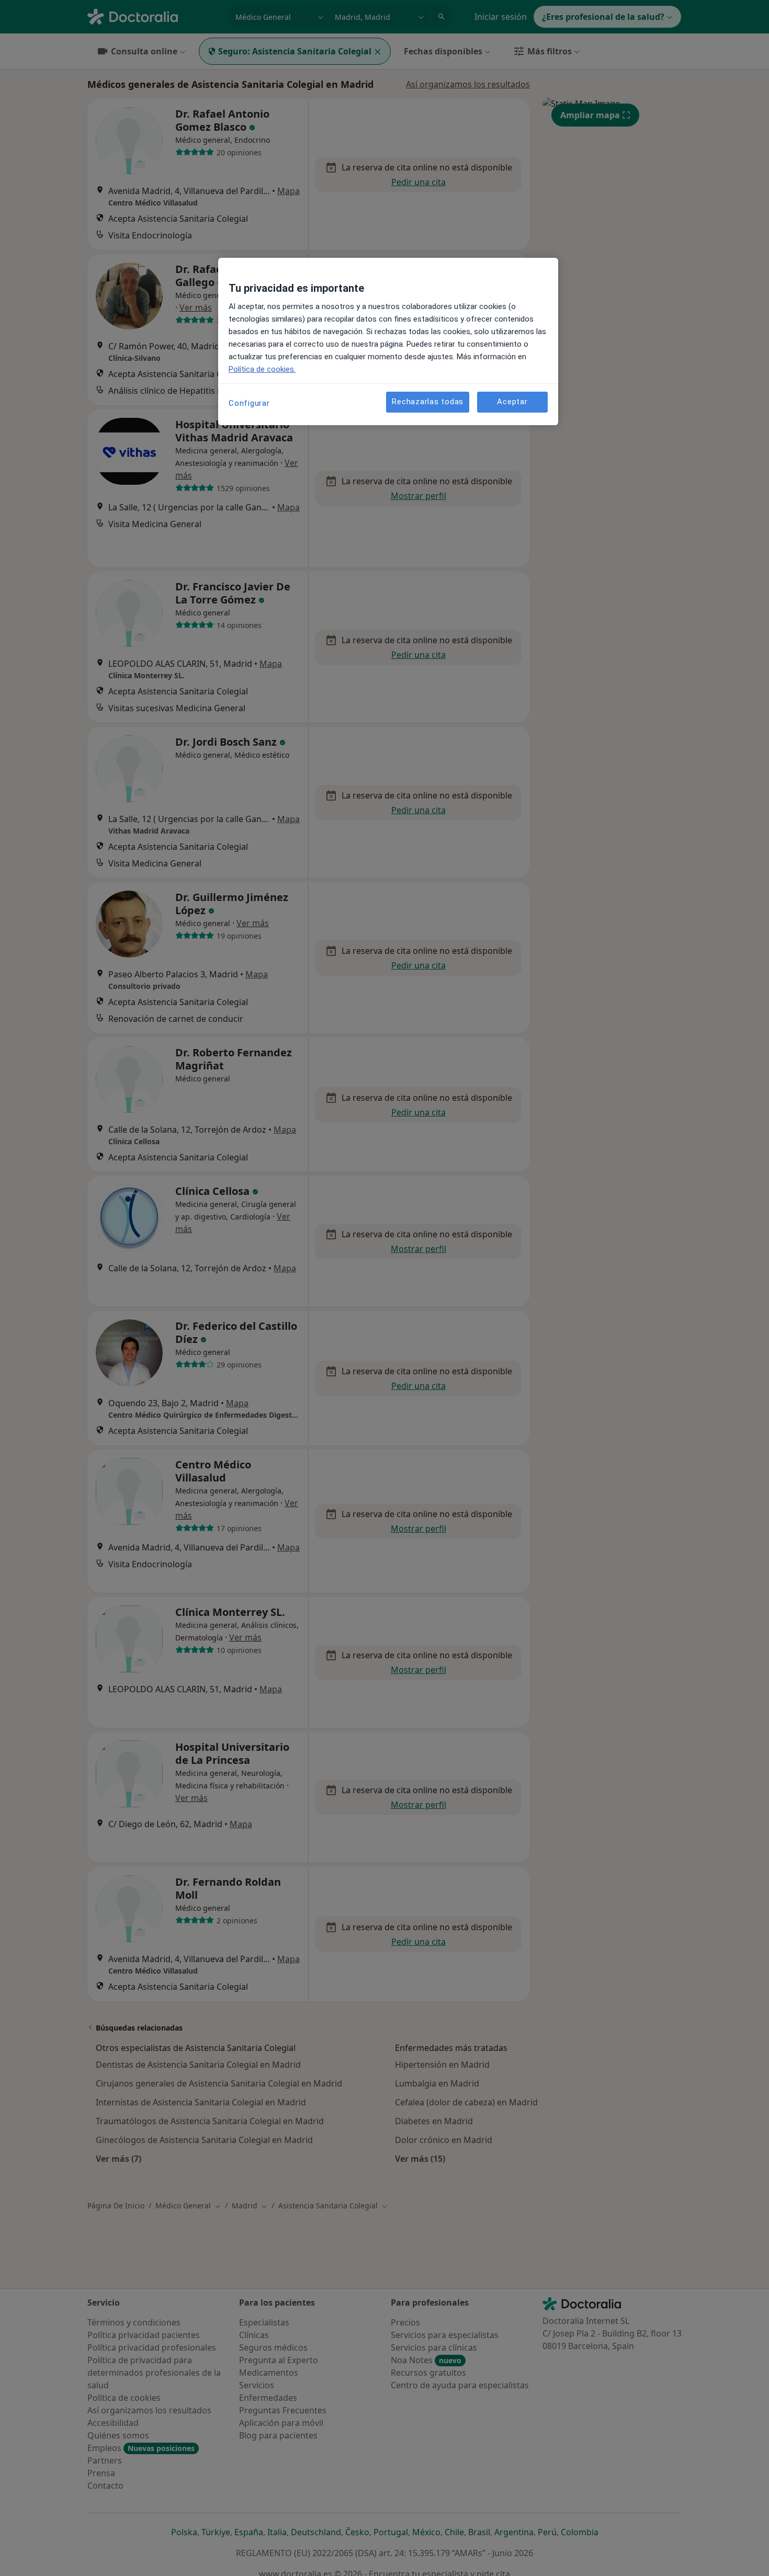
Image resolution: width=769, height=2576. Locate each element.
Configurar (249, 403)
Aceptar (512, 402)
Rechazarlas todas (428, 402)
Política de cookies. (262, 369)
